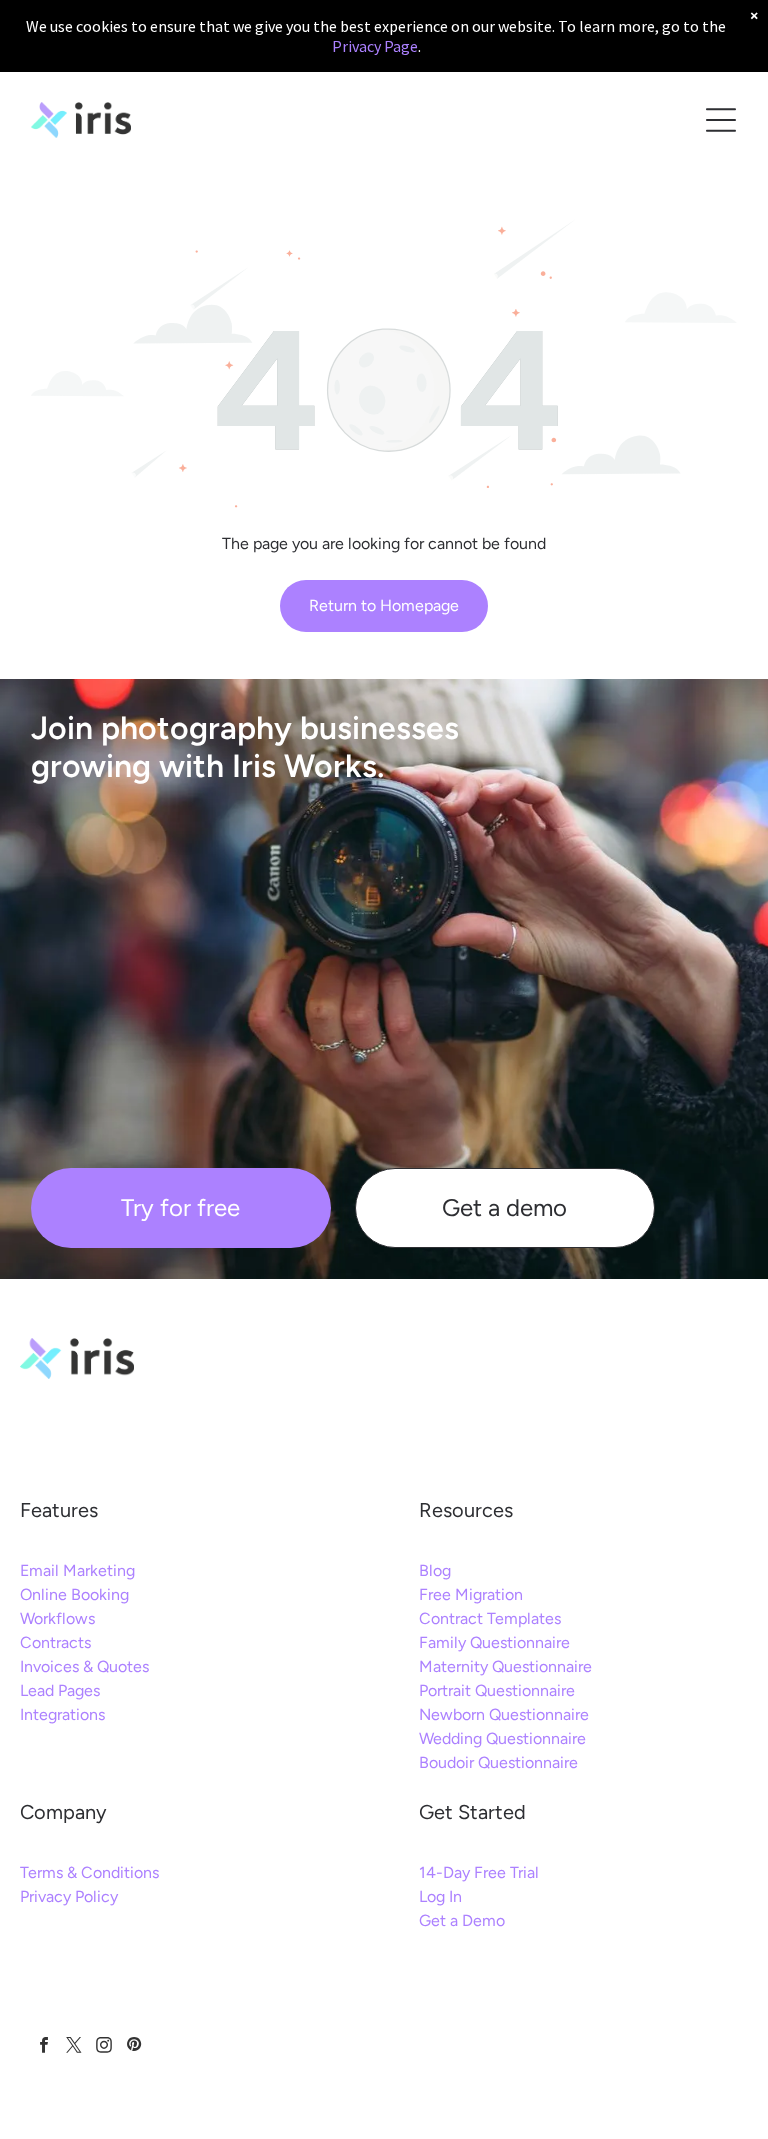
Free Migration (471, 1594)
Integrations (62, 1714)
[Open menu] (721, 120)
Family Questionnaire (494, 1642)
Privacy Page (375, 46)
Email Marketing (77, 1570)
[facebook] (43, 2047)
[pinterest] (133, 2047)
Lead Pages (60, 1690)
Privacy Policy (69, 1896)
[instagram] (103, 2047)
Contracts (55, 1642)
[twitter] (73, 2047)
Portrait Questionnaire (497, 1690)
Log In (440, 1896)
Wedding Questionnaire (502, 1738)
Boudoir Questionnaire (498, 1762)
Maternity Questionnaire (505, 1666)
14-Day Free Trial (479, 1872)
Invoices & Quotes (84, 1666)
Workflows (57, 1618)
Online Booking (74, 1594)
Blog (435, 1570)
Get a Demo (462, 1920)
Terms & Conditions (89, 1872)
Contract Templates (490, 1618)
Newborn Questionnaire (504, 1714)
